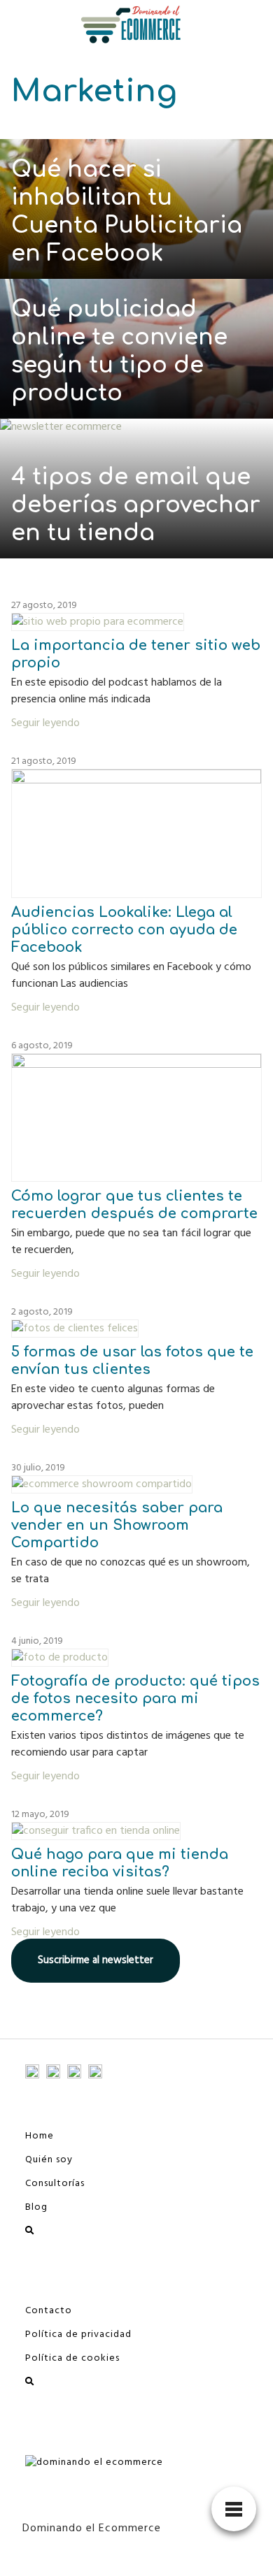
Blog (36, 2207)
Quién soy (49, 2160)
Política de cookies (72, 2358)
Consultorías (55, 2184)
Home (40, 2136)
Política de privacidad (78, 2335)
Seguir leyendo (45, 723)
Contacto (49, 2311)
